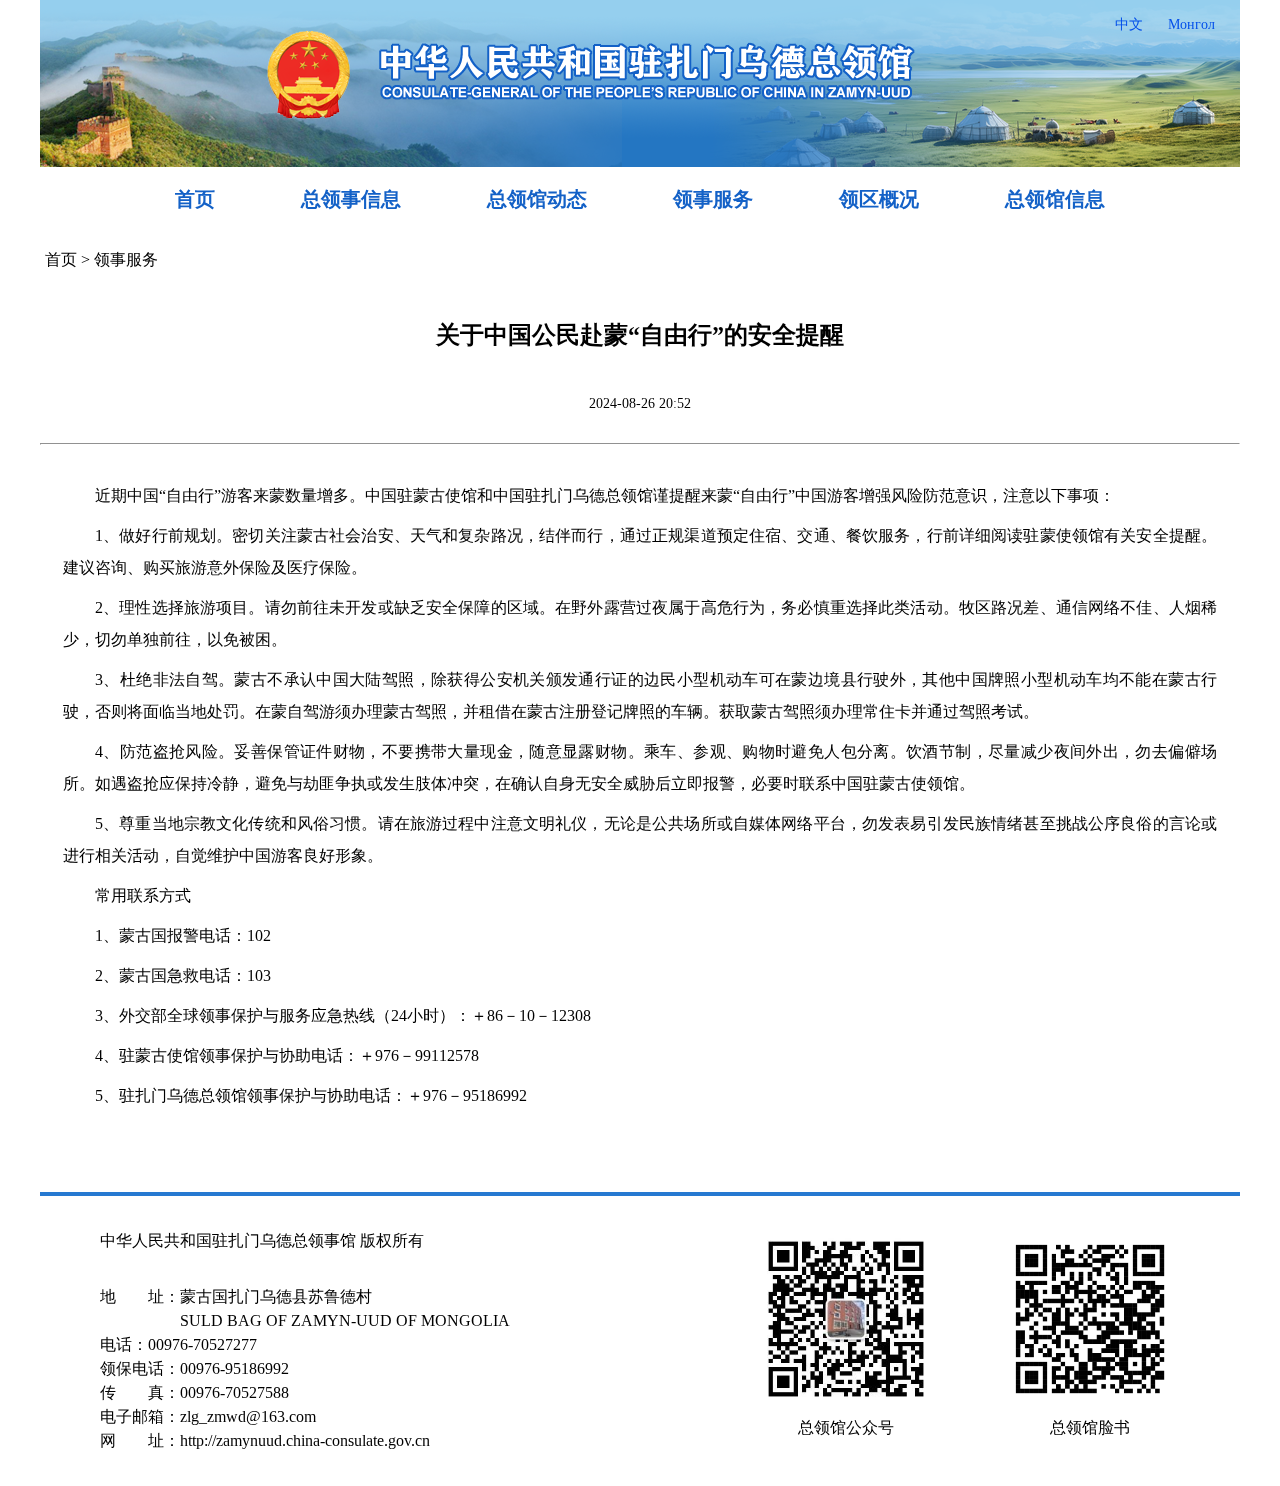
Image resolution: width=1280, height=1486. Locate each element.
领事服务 (713, 199)
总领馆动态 (537, 199)
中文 (1129, 24)
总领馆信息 (1055, 199)
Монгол (1191, 24)
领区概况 (879, 199)
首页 (195, 199)
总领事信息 (351, 199)
